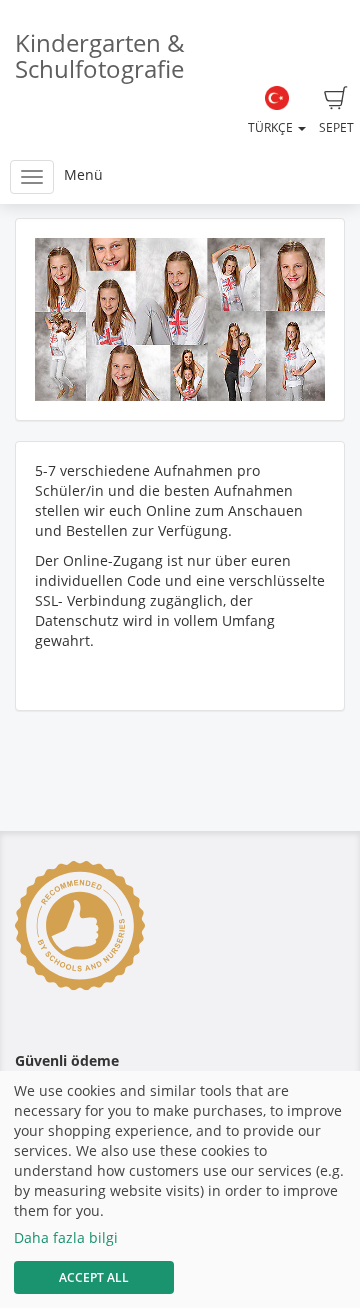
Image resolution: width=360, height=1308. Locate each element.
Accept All (94, 1277)
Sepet (336, 127)
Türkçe (272, 127)
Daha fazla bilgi (66, 1237)
